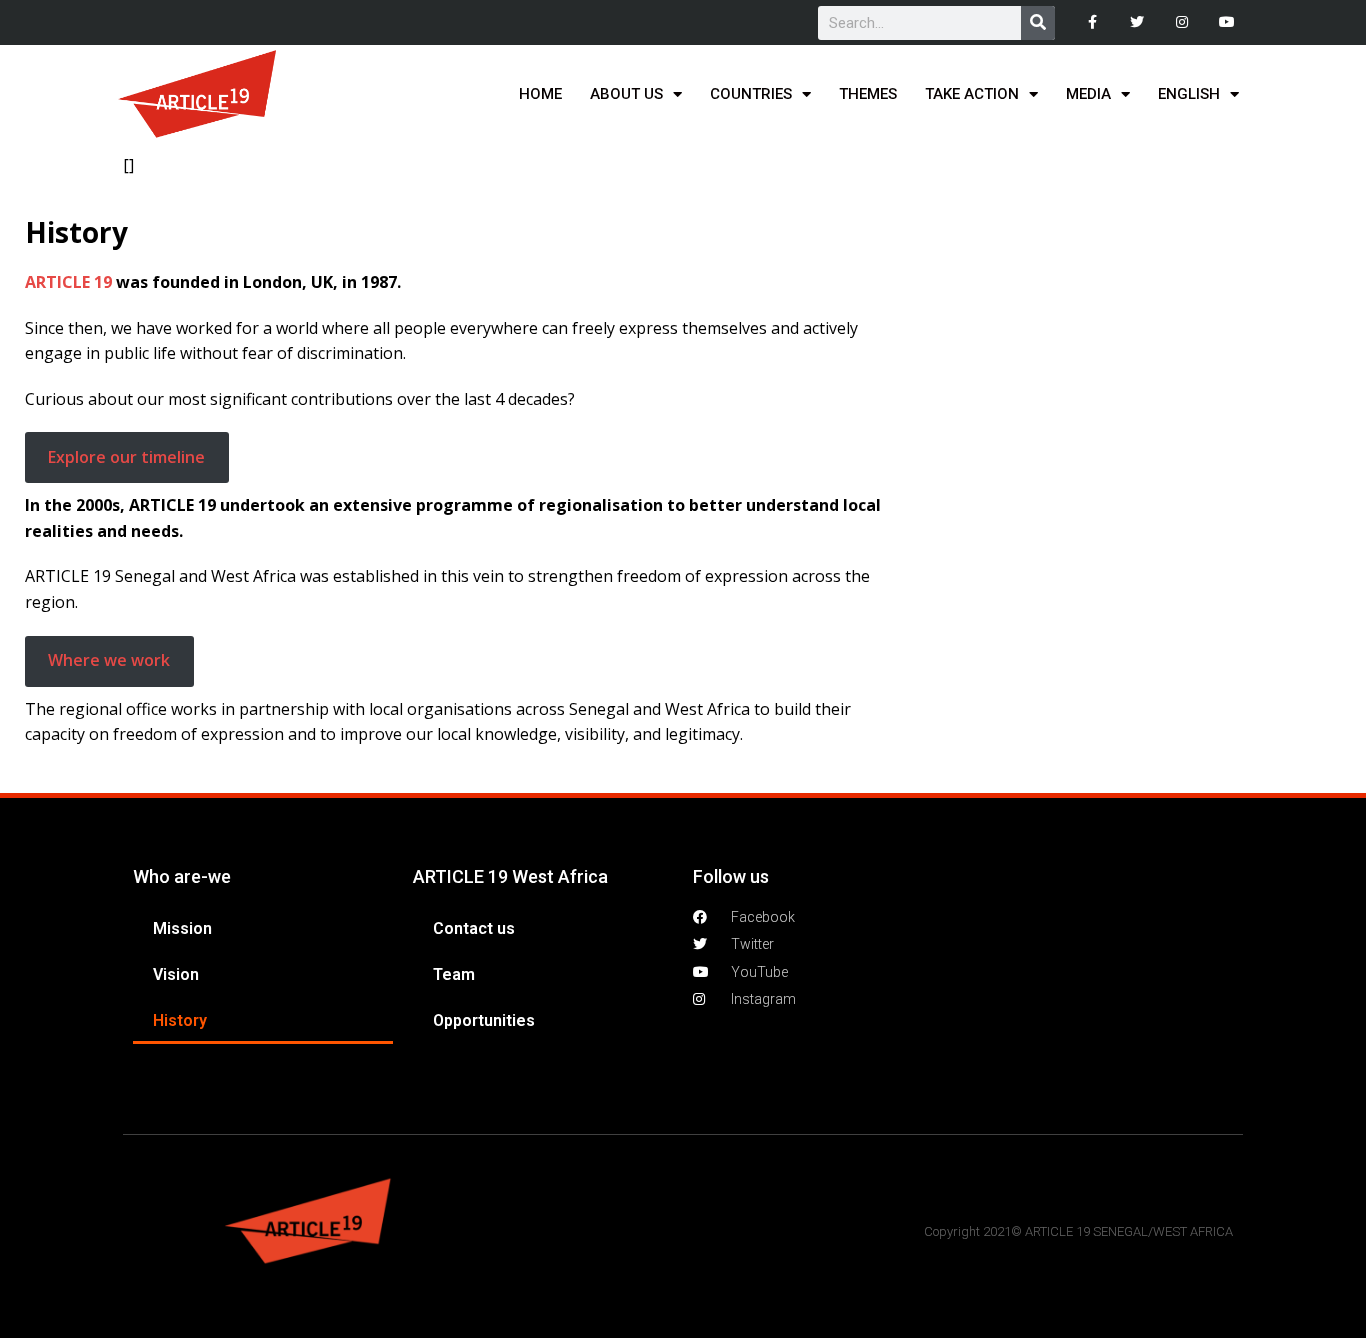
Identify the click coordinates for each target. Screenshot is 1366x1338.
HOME (540, 94)
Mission (182, 928)
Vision (176, 974)
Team (454, 974)
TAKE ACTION (972, 94)
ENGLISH (1189, 94)
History (180, 1020)
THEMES (868, 94)
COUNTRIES (751, 94)
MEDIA (1088, 94)
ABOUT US (626, 94)
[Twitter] (1137, 22)
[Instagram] (1181, 22)
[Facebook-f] (1092, 22)
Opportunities (484, 1020)
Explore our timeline (126, 457)
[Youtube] (1226, 22)
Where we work (109, 660)
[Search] (1038, 23)
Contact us (474, 928)
